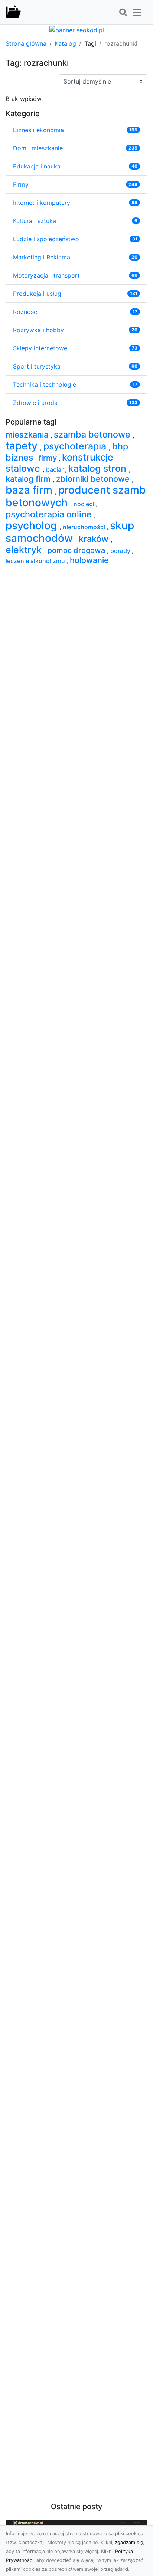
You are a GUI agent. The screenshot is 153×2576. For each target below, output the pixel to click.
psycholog (32, 526)
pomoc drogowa (77, 550)
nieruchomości (85, 527)
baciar (56, 469)
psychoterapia (76, 446)
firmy (49, 458)
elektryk (25, 550)
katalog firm (29, 479)
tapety (23, 446)
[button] (123, 13)
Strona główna (26, 43)
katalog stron (99, 468)
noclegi (85, 504)
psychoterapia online (50, 514)
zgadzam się (129, 2542)
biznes (20, 457)
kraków (95, 539)
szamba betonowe (93, 434)
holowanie (89, 560)
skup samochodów (70, 532)
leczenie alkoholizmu (36, 561)
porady (121, 551)
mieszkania (28, 435)
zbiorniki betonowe (94, 479)
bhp (121, 446)
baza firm (30, 490)
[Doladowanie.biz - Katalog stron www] (13, 12)
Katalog (65, 43)
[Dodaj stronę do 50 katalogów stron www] (77, 29)
